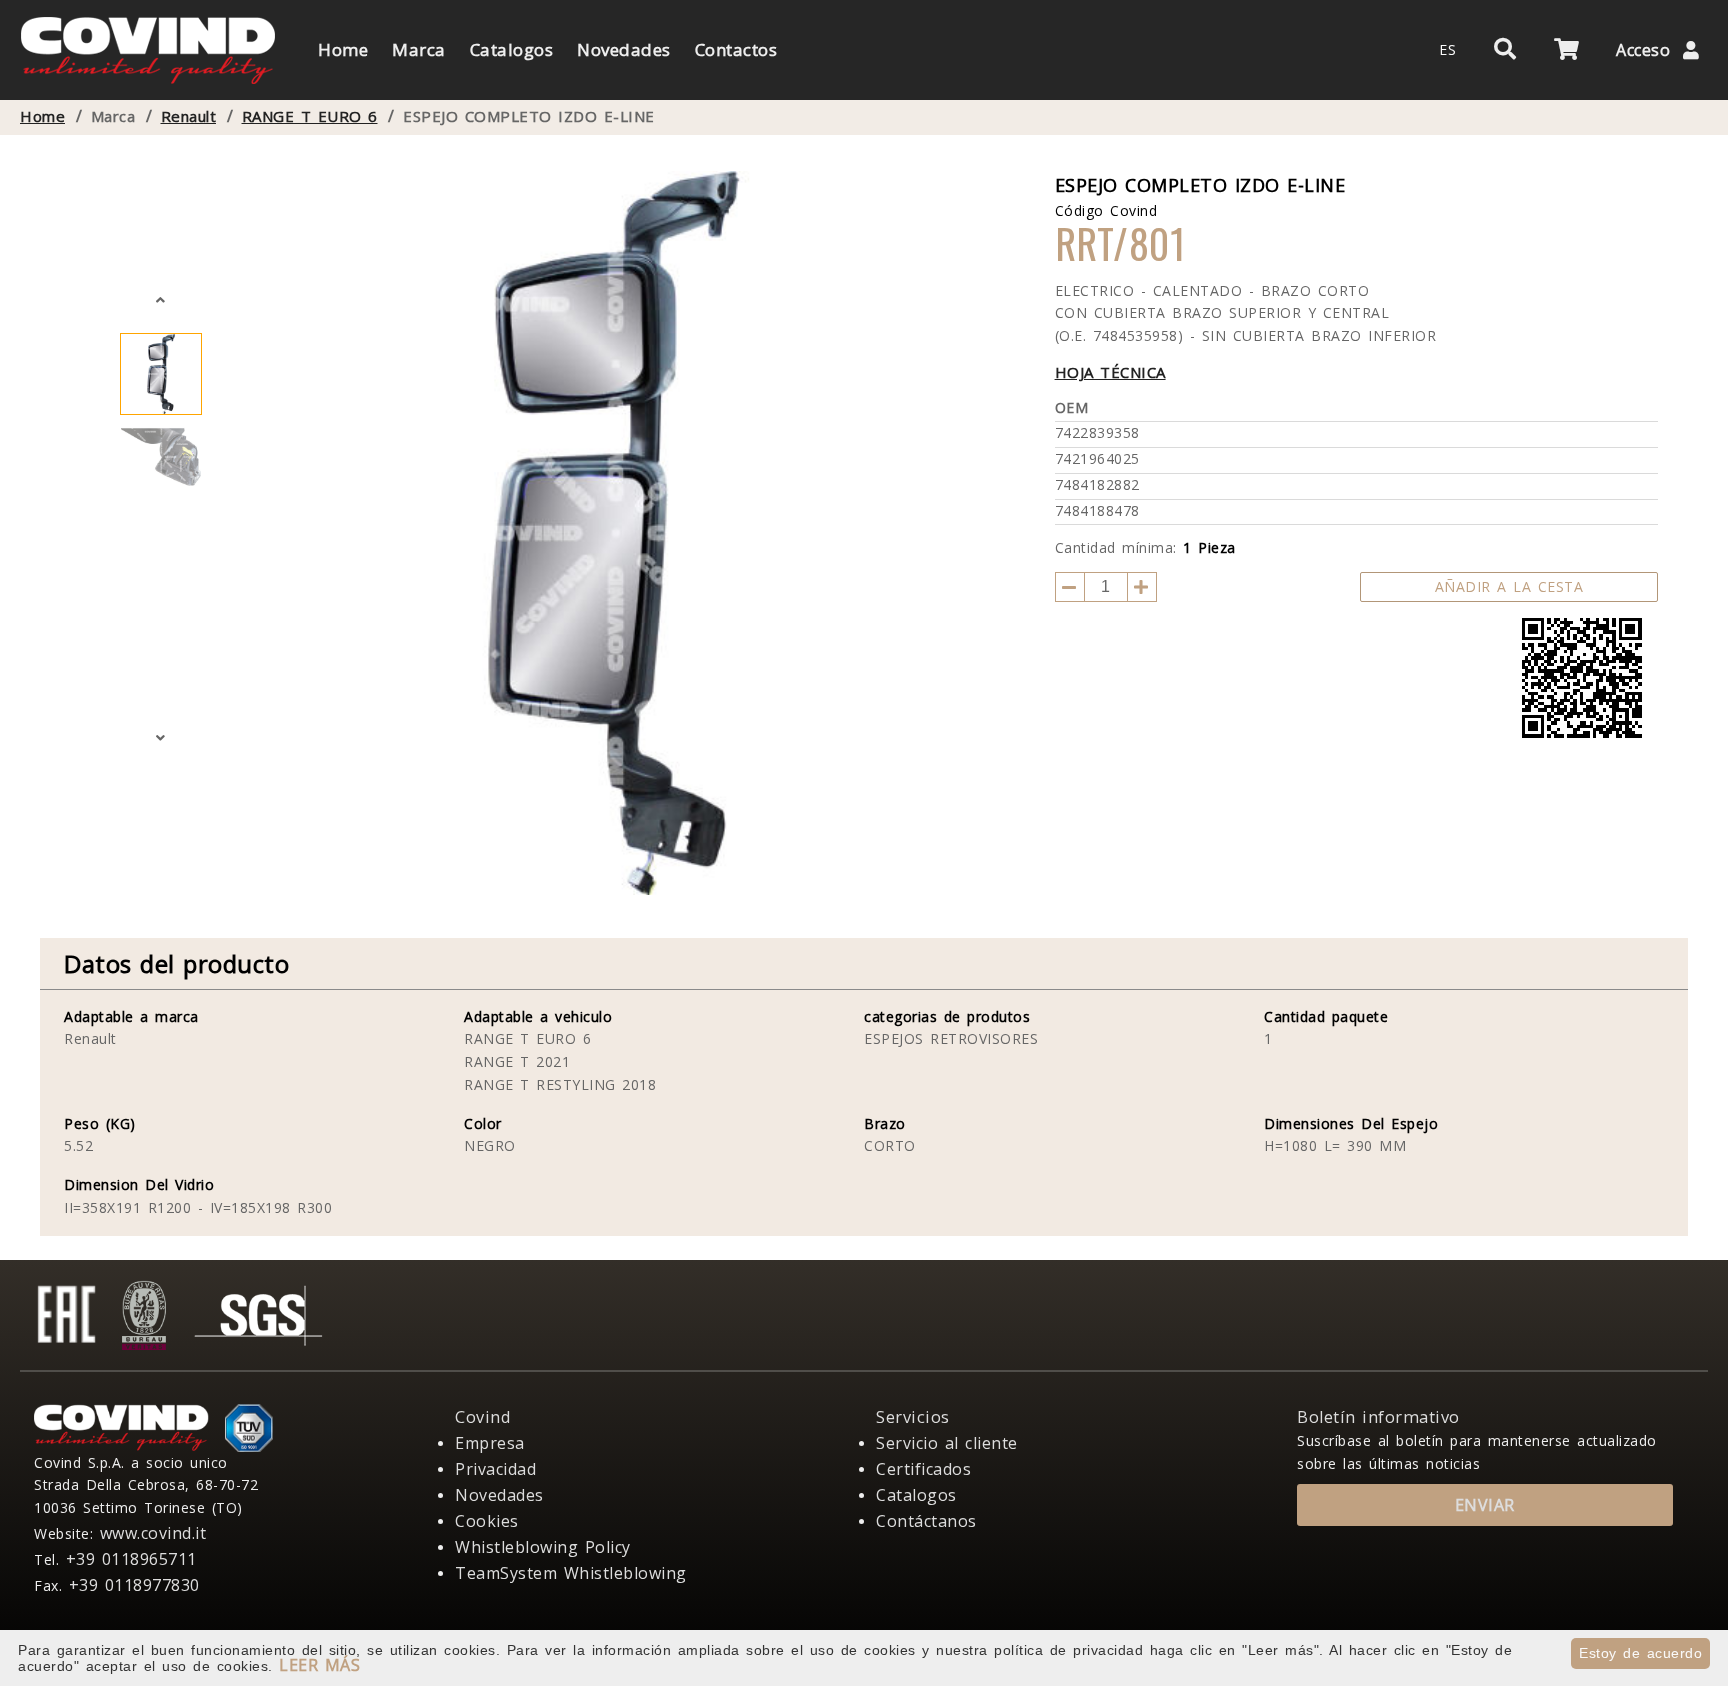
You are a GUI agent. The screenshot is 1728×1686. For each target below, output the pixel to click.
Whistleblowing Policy (543, 1547)
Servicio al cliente (947, 1443)
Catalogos (916, 1495)
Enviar (1485, 1505)
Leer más (319, 1665)
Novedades (499, 1495)
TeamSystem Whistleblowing (571, 1573)
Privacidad (495, 1469)
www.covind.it (153, 1533)
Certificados (923, 1469)
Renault (189, 116)
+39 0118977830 (134, 1585)
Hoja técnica (1110, 372)
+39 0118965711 (131, 1559)
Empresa (490, 1443)
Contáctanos (926, 1521)
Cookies (487, 1521)
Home (42, 116)
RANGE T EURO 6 (310, 116)
